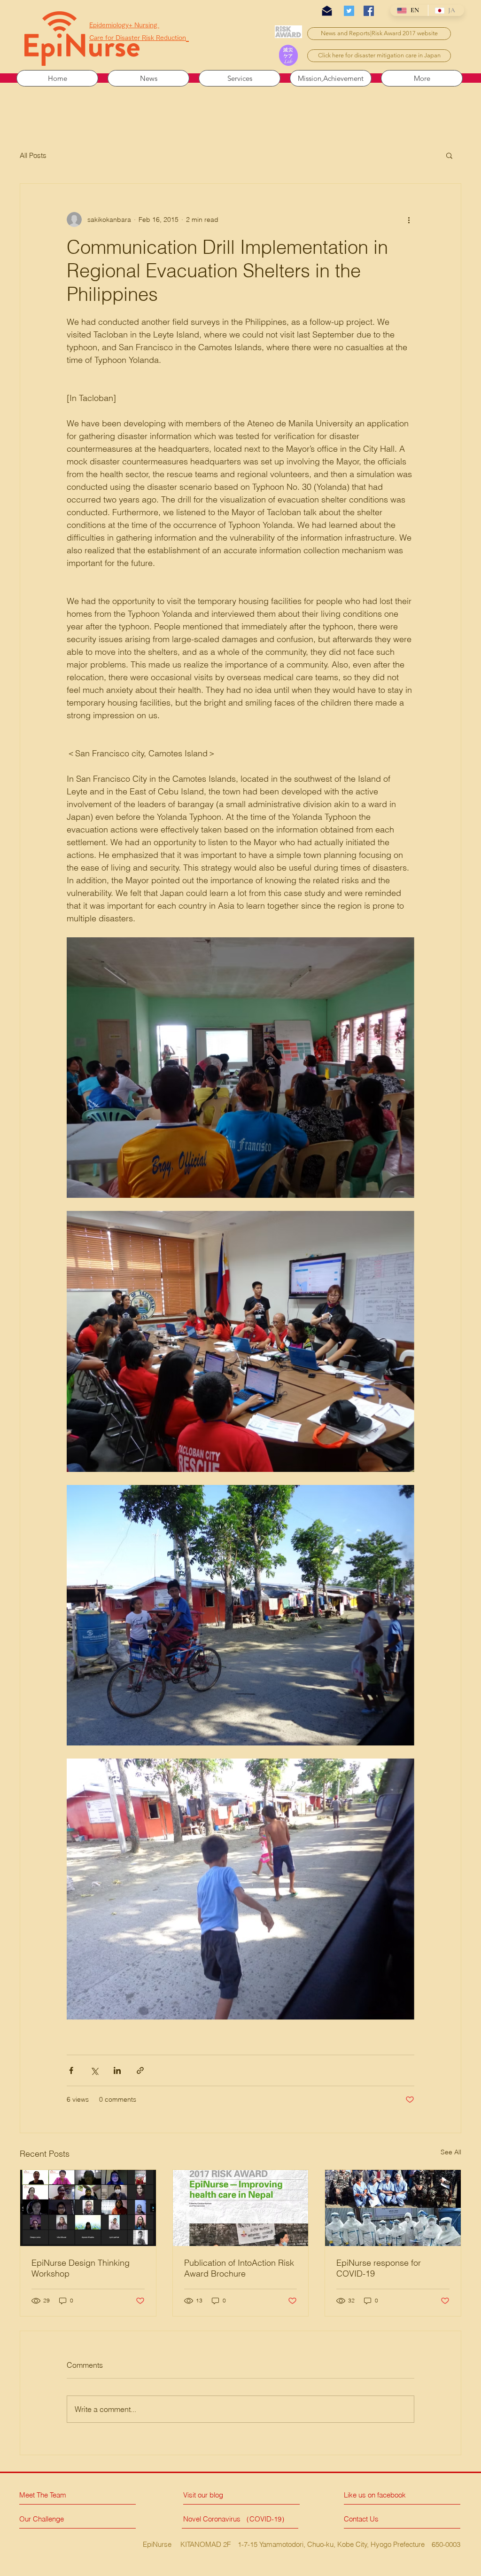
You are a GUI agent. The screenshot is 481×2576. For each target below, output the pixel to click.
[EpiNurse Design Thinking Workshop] (88, 2208)
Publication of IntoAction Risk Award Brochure (239, 2268)
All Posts (33, 155)
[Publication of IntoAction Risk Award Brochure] (241, 2208)
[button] (449, 155)
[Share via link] (140, 2070)
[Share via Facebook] (71, 2070)
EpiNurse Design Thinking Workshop (81, 2268)
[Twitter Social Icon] (349, 11)
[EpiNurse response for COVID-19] (393, 2208)
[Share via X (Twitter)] (94, 2070)
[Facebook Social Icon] (369, 11)
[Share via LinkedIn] (117, 2070)
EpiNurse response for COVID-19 (379, 2268)
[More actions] (409, 220)
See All (451, 2152)
